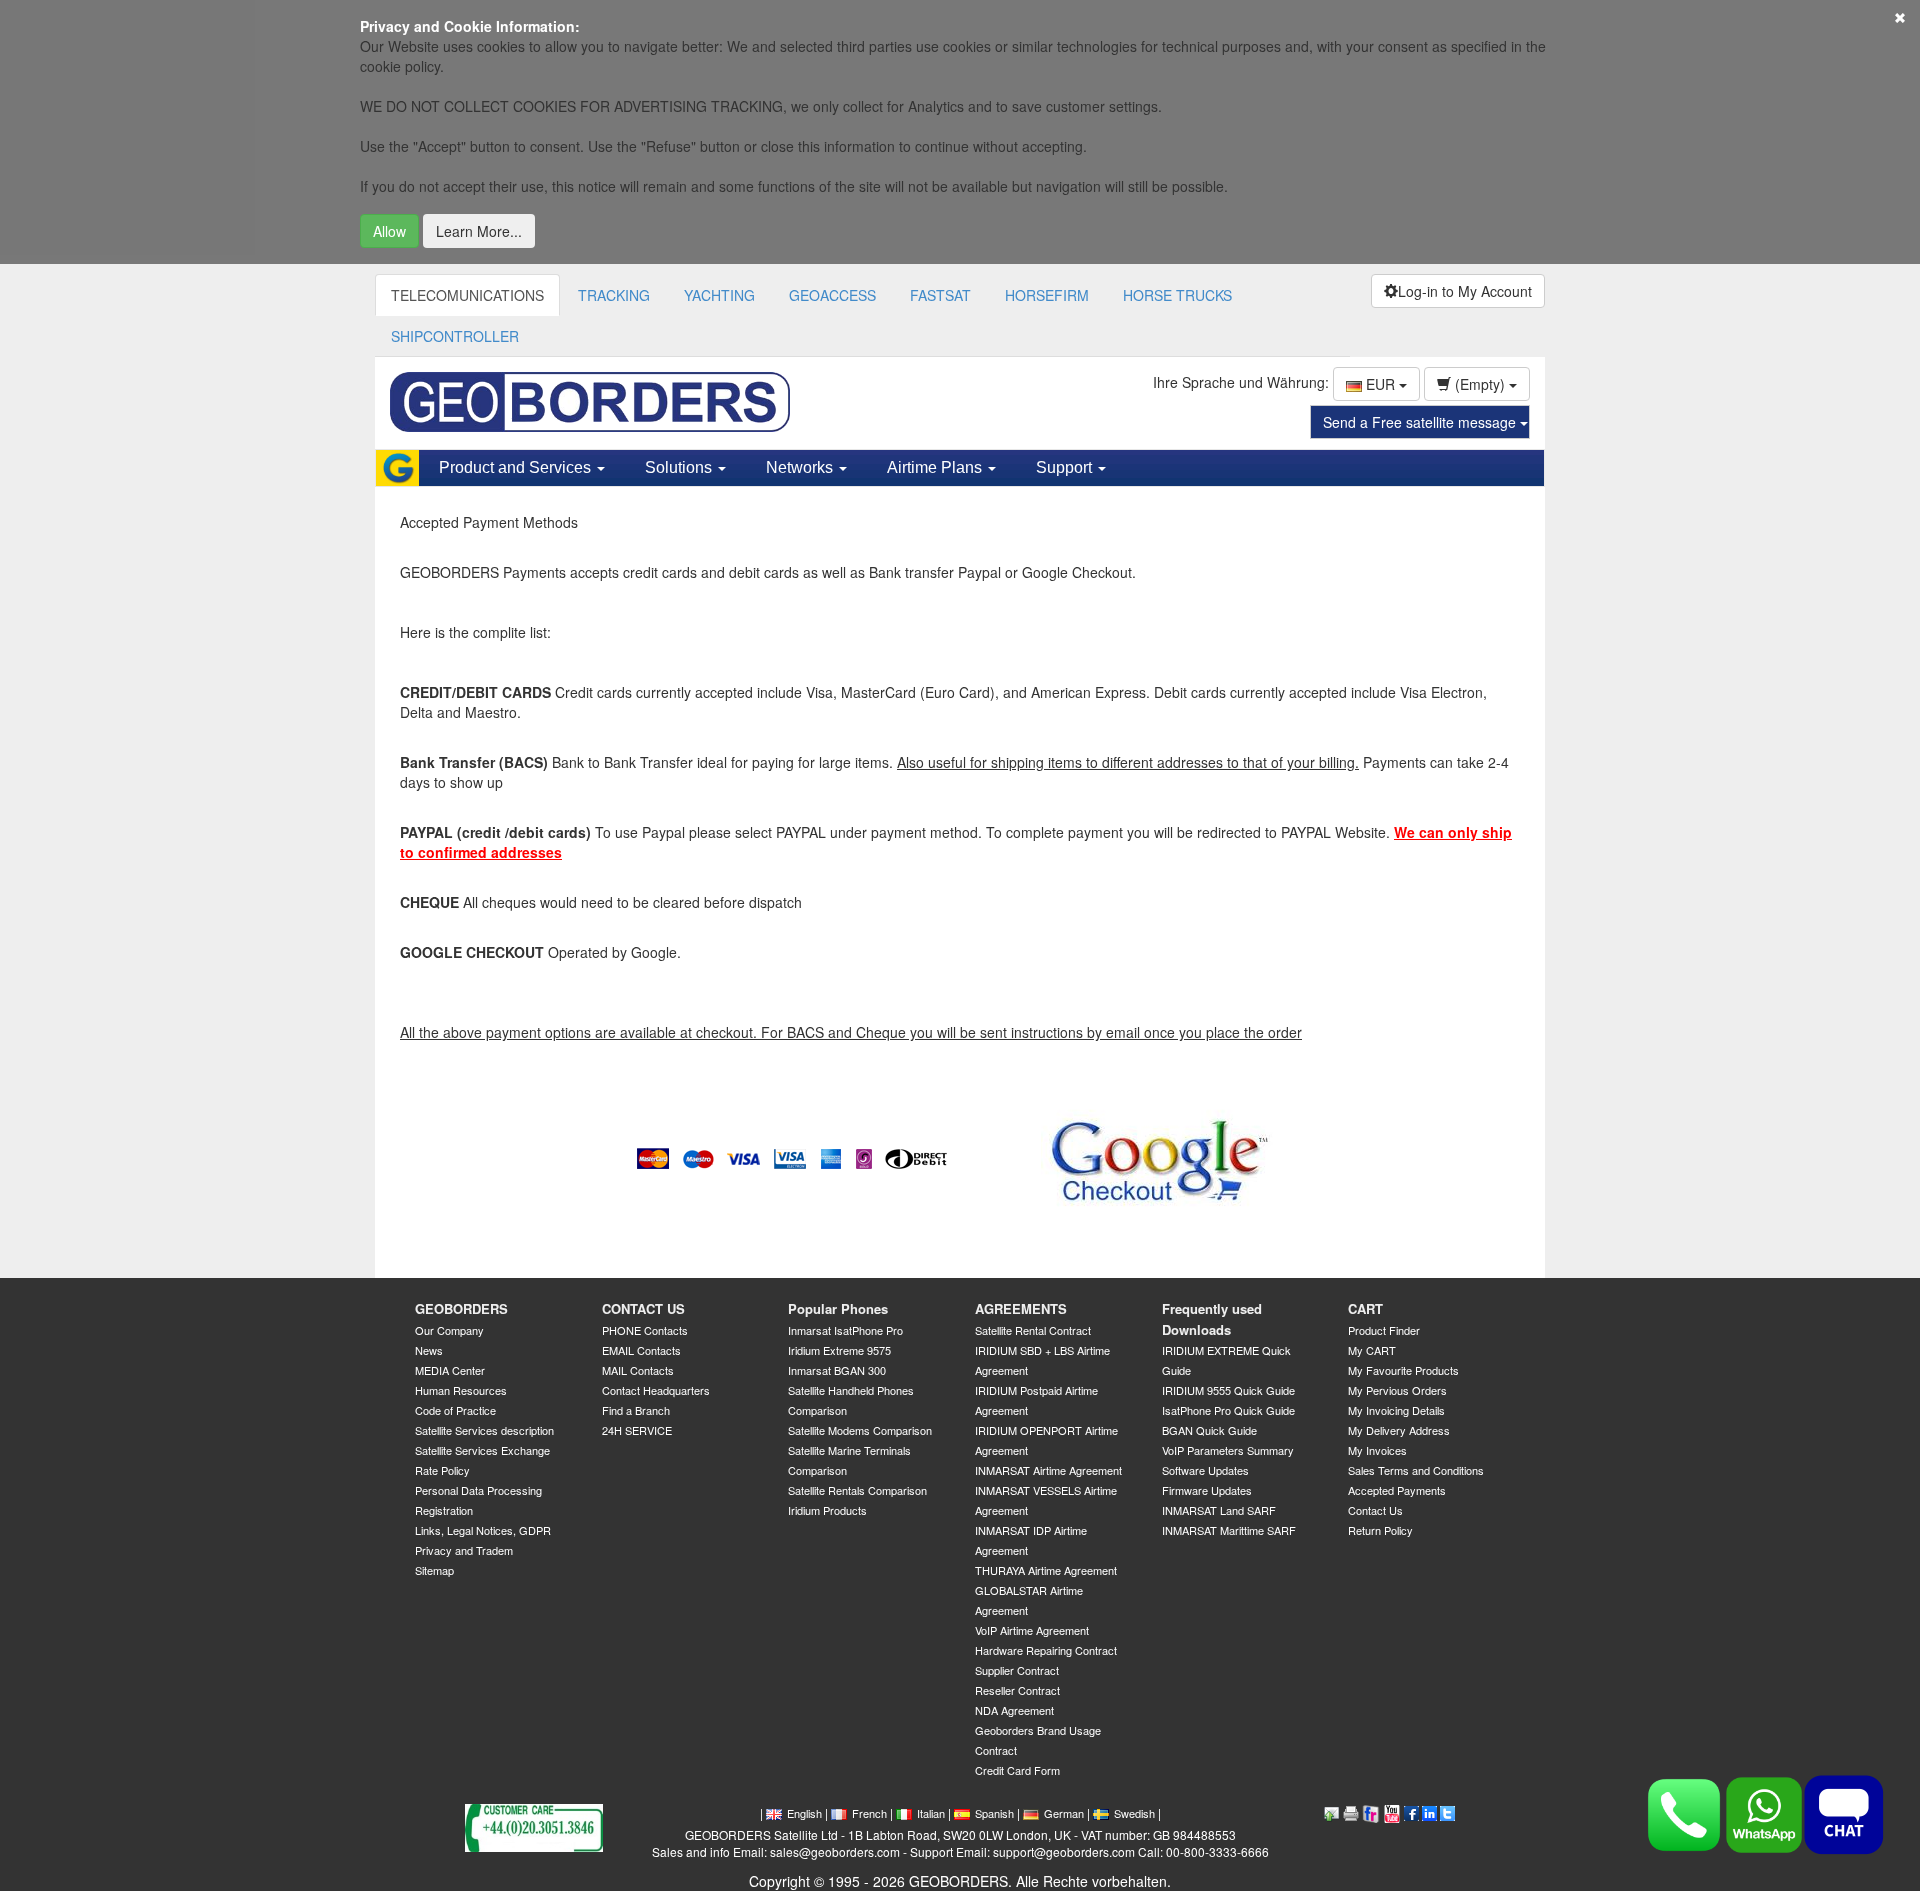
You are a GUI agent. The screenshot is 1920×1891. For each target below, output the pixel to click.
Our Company (449, 1330)
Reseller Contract (1017, 1690)
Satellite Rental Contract (1033, 1330)
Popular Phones (838, 1308)
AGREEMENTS (1021, 1308)
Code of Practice (455, 1410)
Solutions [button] (680, 467)
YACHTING (719, 295)
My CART (1372, 1350)
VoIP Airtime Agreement (1032, 1630)
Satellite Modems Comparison (860, 1430)
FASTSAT (940, 295)
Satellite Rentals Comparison (857, 1490)
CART (1365, 1308)
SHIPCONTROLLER (455, 336)
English (804, 1813)
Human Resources (461, 1390)
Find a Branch (636, 1410)
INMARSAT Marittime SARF (1229, 1530)
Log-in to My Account (1465, 291)
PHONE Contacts (645, 1330)
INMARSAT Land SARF (1219, 1510)
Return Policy (1380, 1530)
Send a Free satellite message (1421, 422)
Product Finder (1384, 1330)
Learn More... (479, 231)
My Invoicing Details (1396, 1410)
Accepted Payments (1397, 1490)
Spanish (994, 1813)
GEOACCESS (832, 295)
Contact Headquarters (656, 1390)
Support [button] (1066, 467)
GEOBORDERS (461, 1308)
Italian (931, 1813)
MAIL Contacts (638, 1370)
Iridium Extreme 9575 (839, 1350)
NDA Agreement (1014, 1710)
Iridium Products (827, 1510)
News (429, 1350)
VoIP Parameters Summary (1228, 1450)
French (869, 1813)
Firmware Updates (1207, 1490)
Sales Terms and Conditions (1416, 1470)
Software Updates (1205, 1470)
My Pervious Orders (1397, 1390)
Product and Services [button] (517, 467)
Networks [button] (801, 467)
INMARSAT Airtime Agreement (1048, 1470)
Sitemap (434, 1570)
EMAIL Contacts (641, 1350)
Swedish (1134, 1813)
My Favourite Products (1403, 1370)
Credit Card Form (1017, 1770)
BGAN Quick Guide (1209, 1430)
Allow (389, 231)
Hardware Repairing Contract (1046, 1650)
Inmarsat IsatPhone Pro (845, 1330)
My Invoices (1377, 1450)
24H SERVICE (637, 1430)
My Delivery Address (1399, 1430)
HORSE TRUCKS (1177, 295)
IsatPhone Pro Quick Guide (1228, 1410)
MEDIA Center (450, 1370)
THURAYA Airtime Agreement (1046, 1570)
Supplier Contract (1017, 1670)
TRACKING (614, 295)
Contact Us (1375, 1510)
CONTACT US (643, 1308)
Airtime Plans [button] (936, 467)
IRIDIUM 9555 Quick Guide (1228, 1390)
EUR (1380, 384)
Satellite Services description (484, 1430)
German (1064, 1813)
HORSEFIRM (1047, 295)
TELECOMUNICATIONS (467, 295)
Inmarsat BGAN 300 (837, 1370)
